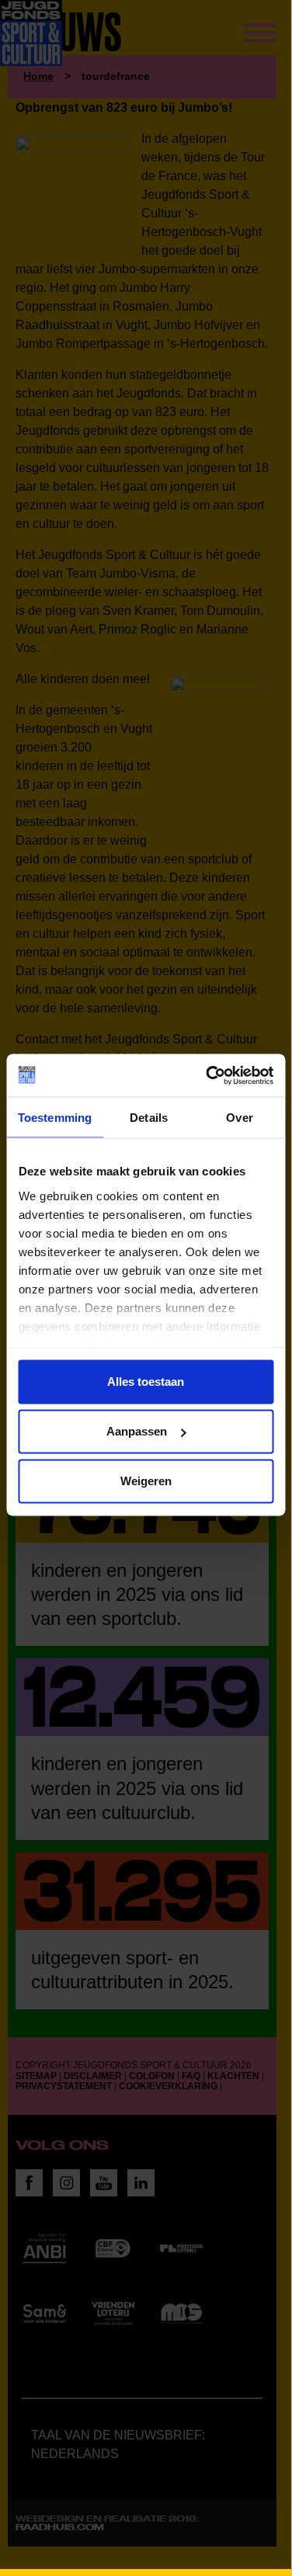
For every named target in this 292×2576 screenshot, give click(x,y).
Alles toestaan (146, 1382)
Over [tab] (239, 1118)
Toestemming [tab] (55, 1118)
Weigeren (146, 1481)
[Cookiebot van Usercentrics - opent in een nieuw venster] (207, 1075)
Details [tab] (149, 1118)
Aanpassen (137, 1431)
